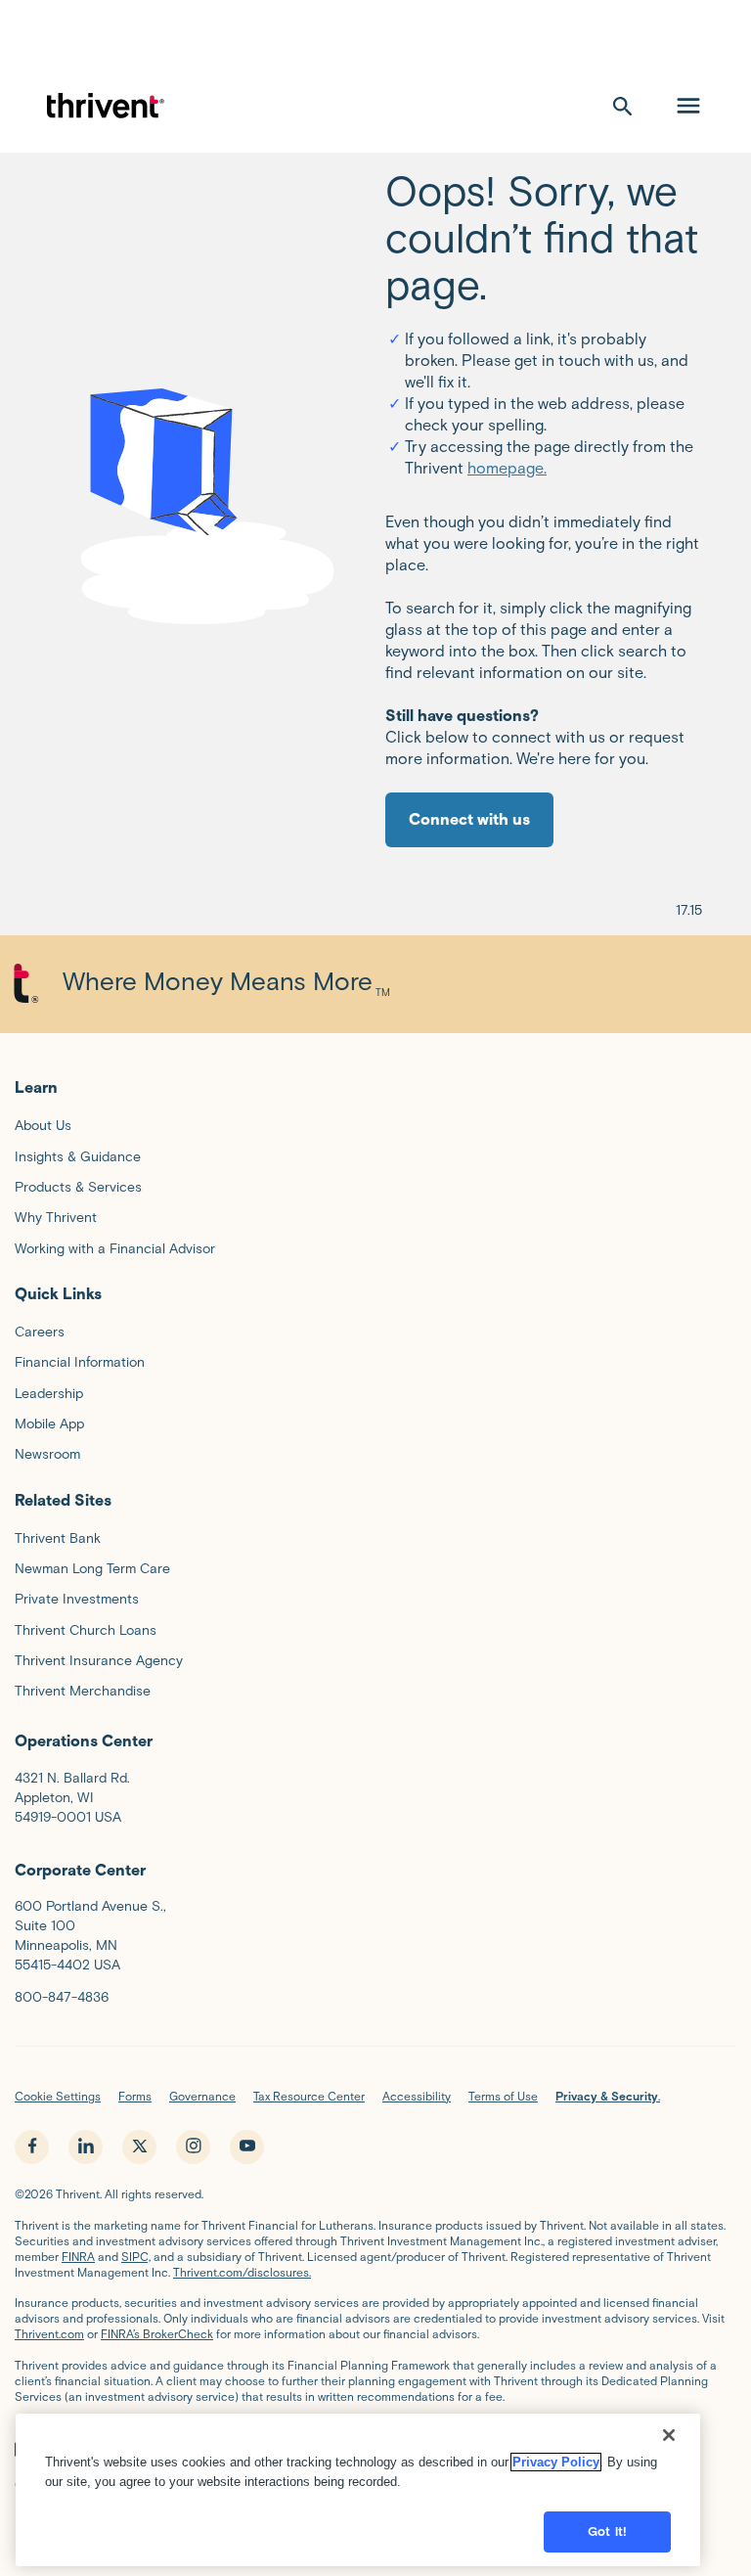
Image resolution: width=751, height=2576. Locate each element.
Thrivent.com (49, 2334)
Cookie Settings (58, 2096)
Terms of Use (503, 2096)
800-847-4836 (62, 1997)
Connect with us (469, 819)
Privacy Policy (556, 2462)
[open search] (623, 106)
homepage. (507, 468)
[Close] (669, 2435)
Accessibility (417, 2096)
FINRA (78, 2257)
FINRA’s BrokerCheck (157, 2334)
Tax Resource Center (309, 2096)
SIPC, (136, 2257)
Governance (202, 2096)
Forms (135, 2096)
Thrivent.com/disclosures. (242, 2272)
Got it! (607, 2531)
